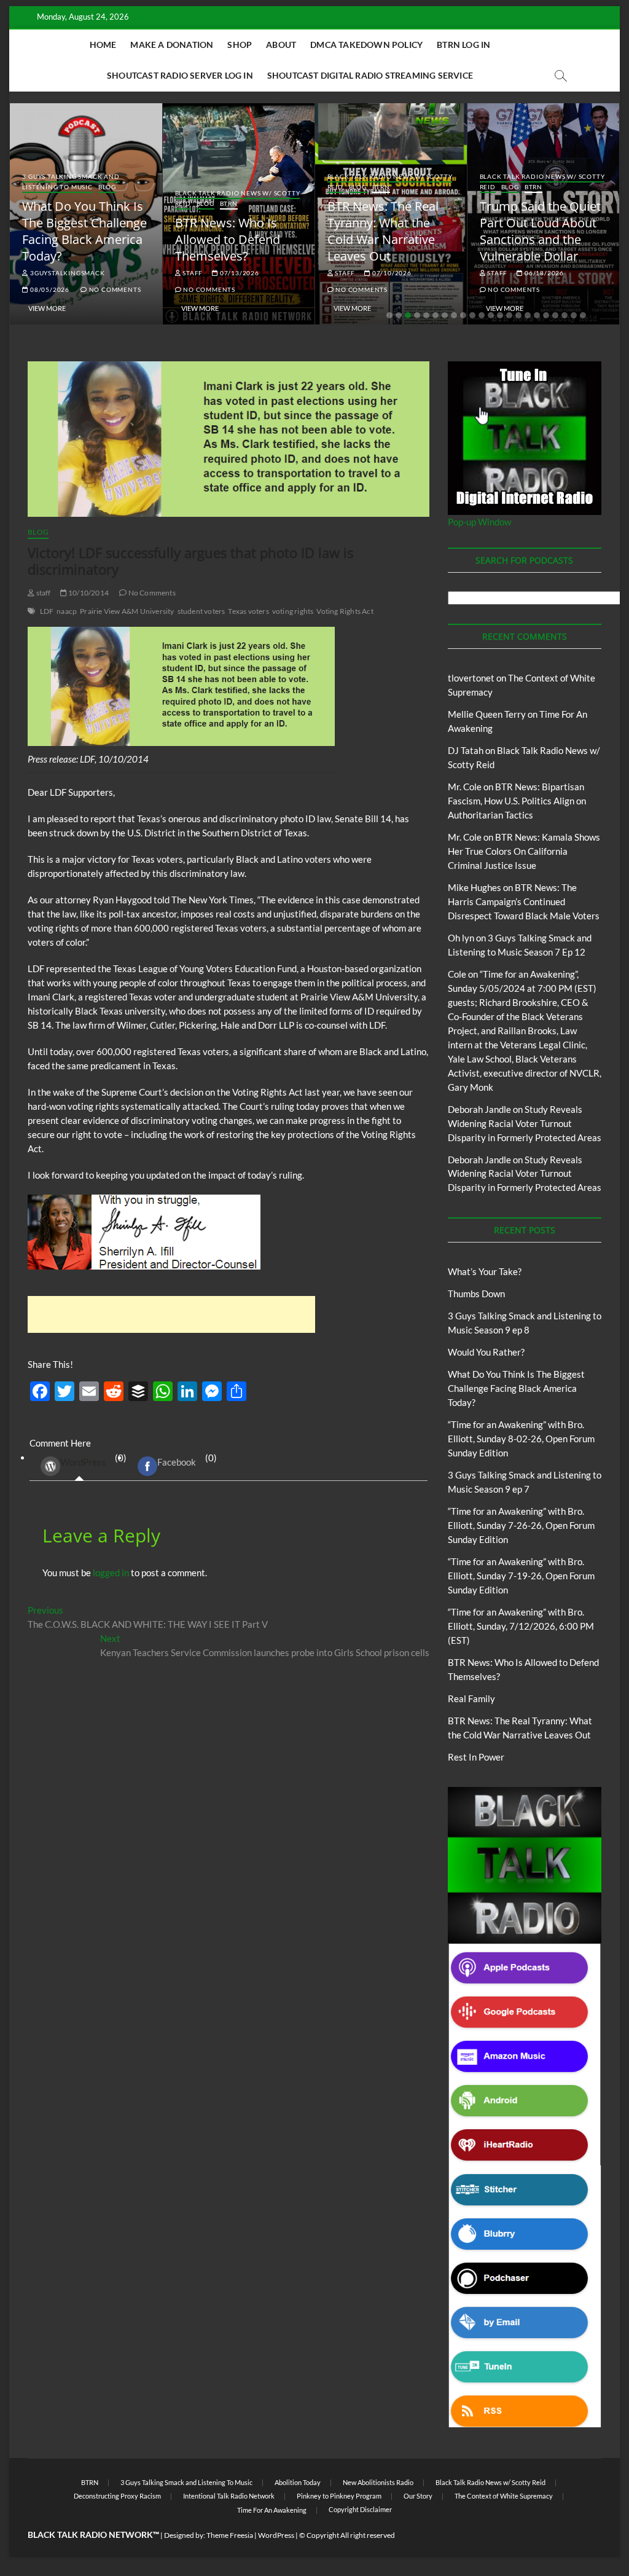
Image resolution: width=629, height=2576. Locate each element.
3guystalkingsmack (66, 273)
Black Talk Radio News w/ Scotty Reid (490, 2482)
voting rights (293, 611)
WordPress (83, 1462)
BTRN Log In (463, 45)
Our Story (418, 2496)
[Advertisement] (171, 1314)
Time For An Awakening (272, 2510)
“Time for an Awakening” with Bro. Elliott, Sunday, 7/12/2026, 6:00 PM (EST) (521, 1626)
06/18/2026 (543, 273)
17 (537, 315)
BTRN (229, 203)
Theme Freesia (230, 2535)
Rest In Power (476, 1757)
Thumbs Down (476, 1294)
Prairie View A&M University (127, 611)
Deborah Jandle (479, 1109)
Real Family (471, 1698)
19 (555, 315)
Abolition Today (298, 2482)
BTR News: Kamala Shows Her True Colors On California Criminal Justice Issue (524, 851)
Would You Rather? (486, 1352)
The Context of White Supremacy (504, 2496)
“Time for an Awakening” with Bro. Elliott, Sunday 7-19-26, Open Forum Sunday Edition (521, 1576)
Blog (107, 187)
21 (574, 315)
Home (103, 45)
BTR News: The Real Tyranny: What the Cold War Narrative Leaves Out (383, 231)
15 (518, 315)
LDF (47, 611)
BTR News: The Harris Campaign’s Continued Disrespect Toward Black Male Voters (524, 901)
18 (546, 315)
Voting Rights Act (345, 611)
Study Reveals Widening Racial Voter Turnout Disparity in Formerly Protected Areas (525, 1123)
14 (509, 315)
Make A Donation (172, 45)
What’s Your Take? (485, 1271)
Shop (240, 45)
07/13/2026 (239, 273)
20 (565, 315)
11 (482, 315)
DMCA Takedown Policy (366, 45)
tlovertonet (471, 678)
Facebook (177, 1462)
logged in (111, 1573)
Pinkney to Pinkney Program (339, 2496)
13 (500, 315)
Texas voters (248, 611)
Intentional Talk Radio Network (229, 2496)
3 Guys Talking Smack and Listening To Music (71, 182)
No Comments (114, 289)
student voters (201, 611)
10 (472, 315)
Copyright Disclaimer (360, 2509)
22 (583, 315)
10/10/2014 (88, 593)
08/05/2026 (49, 289)
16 (528, 315)
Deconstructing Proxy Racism (117, 2496)
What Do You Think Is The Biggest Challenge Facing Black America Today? (84, 231)
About (281, 45)
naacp (67, 611)
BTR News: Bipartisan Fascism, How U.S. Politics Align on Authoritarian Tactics (517, 801)
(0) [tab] (93, 1460)
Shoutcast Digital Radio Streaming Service (370, 75)
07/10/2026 (391, 273)
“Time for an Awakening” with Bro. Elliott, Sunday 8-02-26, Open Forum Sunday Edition (521, 1439)
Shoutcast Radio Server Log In (180, 75)
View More (47, 308)
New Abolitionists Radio (378, 2482)
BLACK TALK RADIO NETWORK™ (93, 2535)
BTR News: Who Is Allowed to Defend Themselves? (228, 239)
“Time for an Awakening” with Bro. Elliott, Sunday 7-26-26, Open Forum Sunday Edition (521, 1525)
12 (491, 315)
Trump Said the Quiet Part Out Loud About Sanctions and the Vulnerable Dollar (540, 231)
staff (192, 273)
